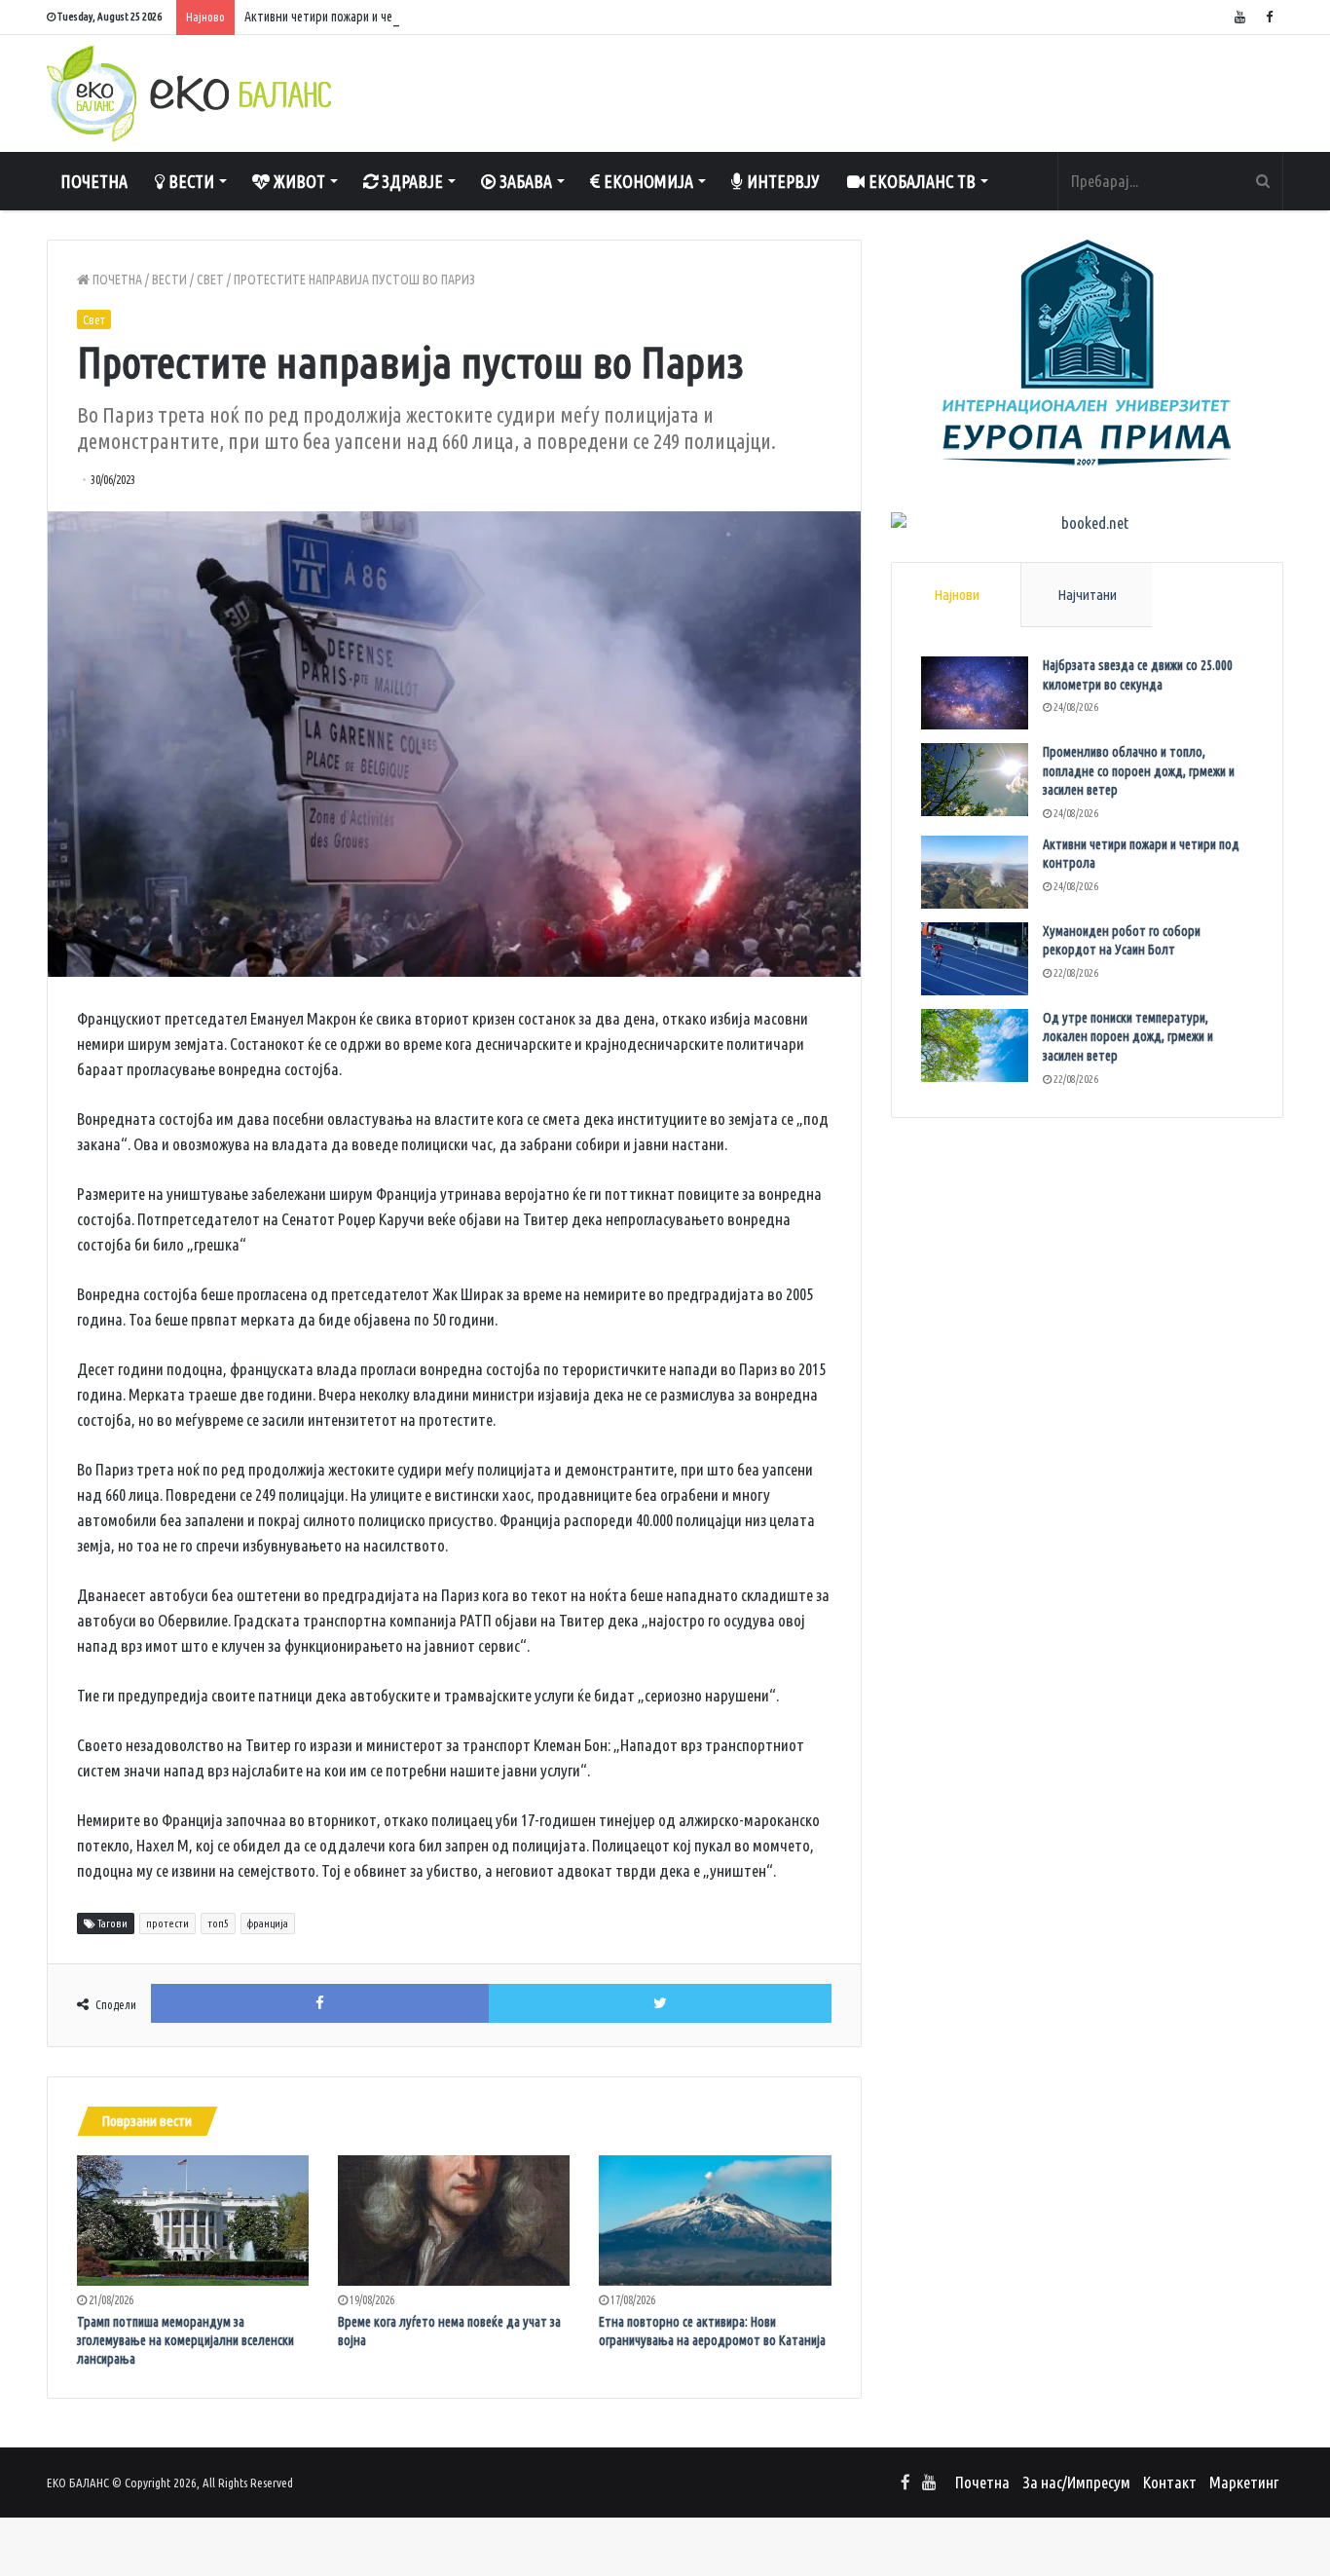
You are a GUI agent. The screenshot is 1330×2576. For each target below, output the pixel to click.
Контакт (1170, 2482)
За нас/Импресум (1076, 2482)
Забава (524, 181)
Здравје (410, 181)
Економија (647, 181)
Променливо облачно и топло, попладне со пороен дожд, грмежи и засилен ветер (1139, 771)
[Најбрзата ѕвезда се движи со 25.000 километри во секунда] (975, 693)
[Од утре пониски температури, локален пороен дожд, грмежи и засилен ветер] (975, 1045)
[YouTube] (1239, 17)
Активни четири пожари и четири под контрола (370, 17)
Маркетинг (1244, 2482)
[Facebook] (1269, 17)
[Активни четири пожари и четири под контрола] (975, 872)
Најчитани (1087, 595)
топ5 (218, 1923)
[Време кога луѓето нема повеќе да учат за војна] (454, 2221)
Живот (297, 181)
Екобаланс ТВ (920, 181)
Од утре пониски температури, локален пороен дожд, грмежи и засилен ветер (1128, 1037)
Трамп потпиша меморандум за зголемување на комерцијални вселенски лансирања (185, 2340)
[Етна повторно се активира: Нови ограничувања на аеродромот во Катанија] (715, 2221)
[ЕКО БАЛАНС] (189, 93)
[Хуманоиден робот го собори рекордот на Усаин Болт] (975, 959)
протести (167, 1923)
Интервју (781, 181)
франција (268, 1923)
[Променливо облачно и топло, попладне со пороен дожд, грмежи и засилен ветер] (975, 780)
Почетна (94, 181)
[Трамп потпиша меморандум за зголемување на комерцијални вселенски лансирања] (193, 2221)
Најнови (957, 595)
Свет (210, 280)
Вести (189, 181)
